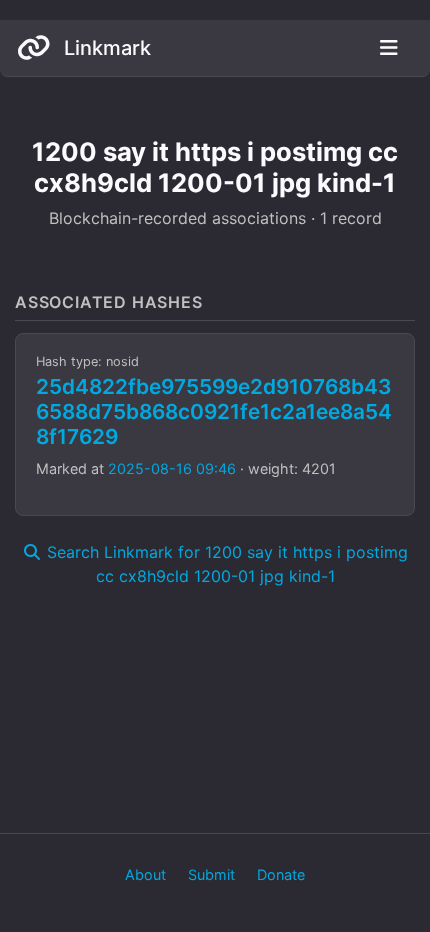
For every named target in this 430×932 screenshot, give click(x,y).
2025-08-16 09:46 (172, 468)
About (145, 874)
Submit (211, 874)
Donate (281, 874)
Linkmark (105, 48)
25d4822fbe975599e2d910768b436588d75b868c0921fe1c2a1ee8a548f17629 (214, 411)
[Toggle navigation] (388, 48)
